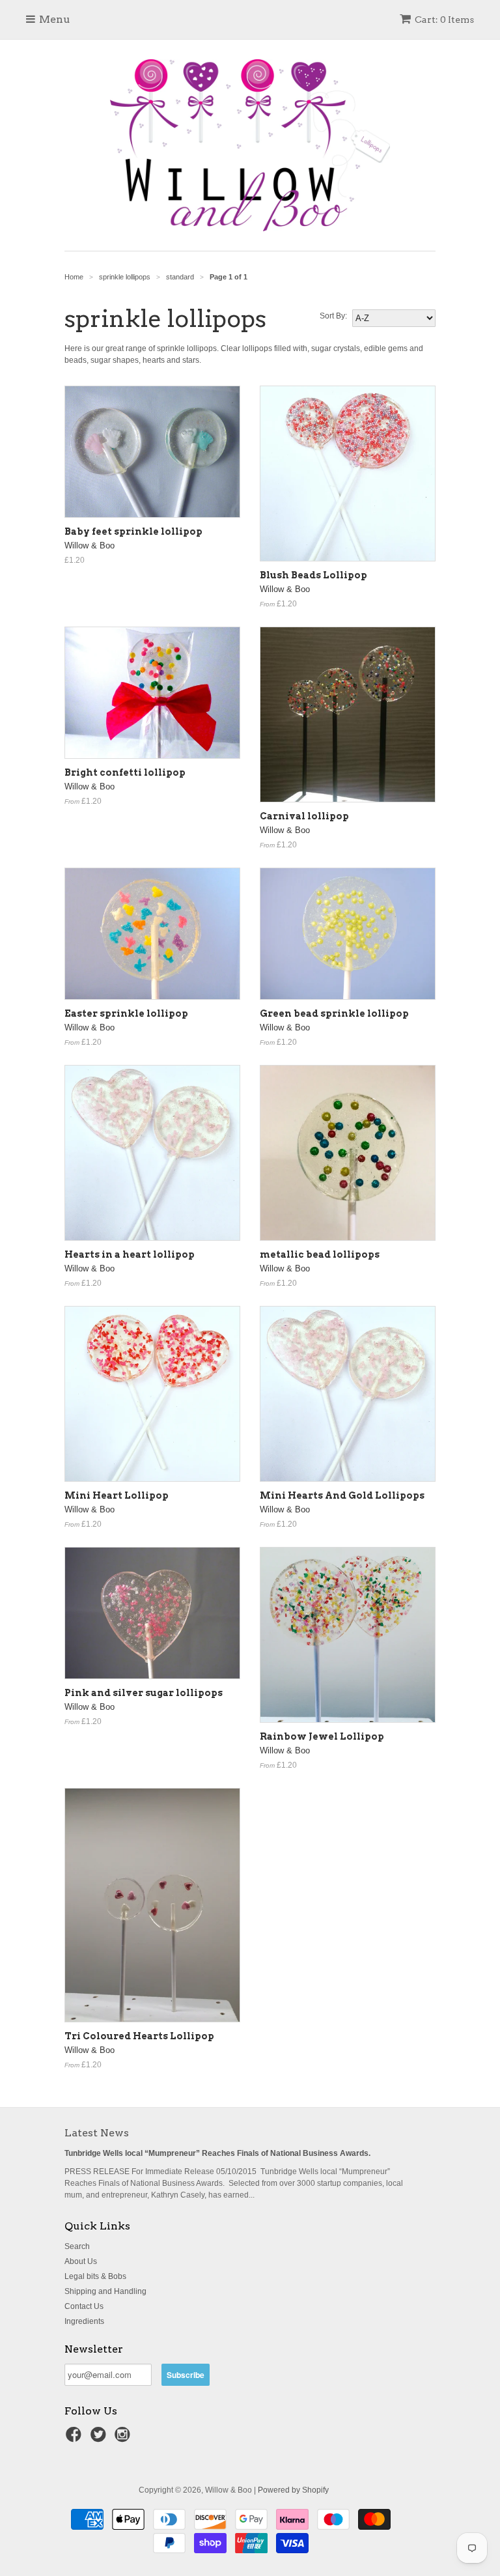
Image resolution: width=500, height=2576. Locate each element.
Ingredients (84, 2321)
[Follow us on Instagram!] (124, 2439)
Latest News (97, 2133)
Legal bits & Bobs (95, 2276)
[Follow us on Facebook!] (76, 2439)
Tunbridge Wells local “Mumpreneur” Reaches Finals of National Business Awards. (217, 2153)
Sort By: (333, 316)
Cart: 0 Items (444, 20)
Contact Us (84, 2306)
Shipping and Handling (105, 2291)
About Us (81, 2261)
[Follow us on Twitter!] (100, 2439)
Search (77, 2246)
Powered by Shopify (293, 2490)
